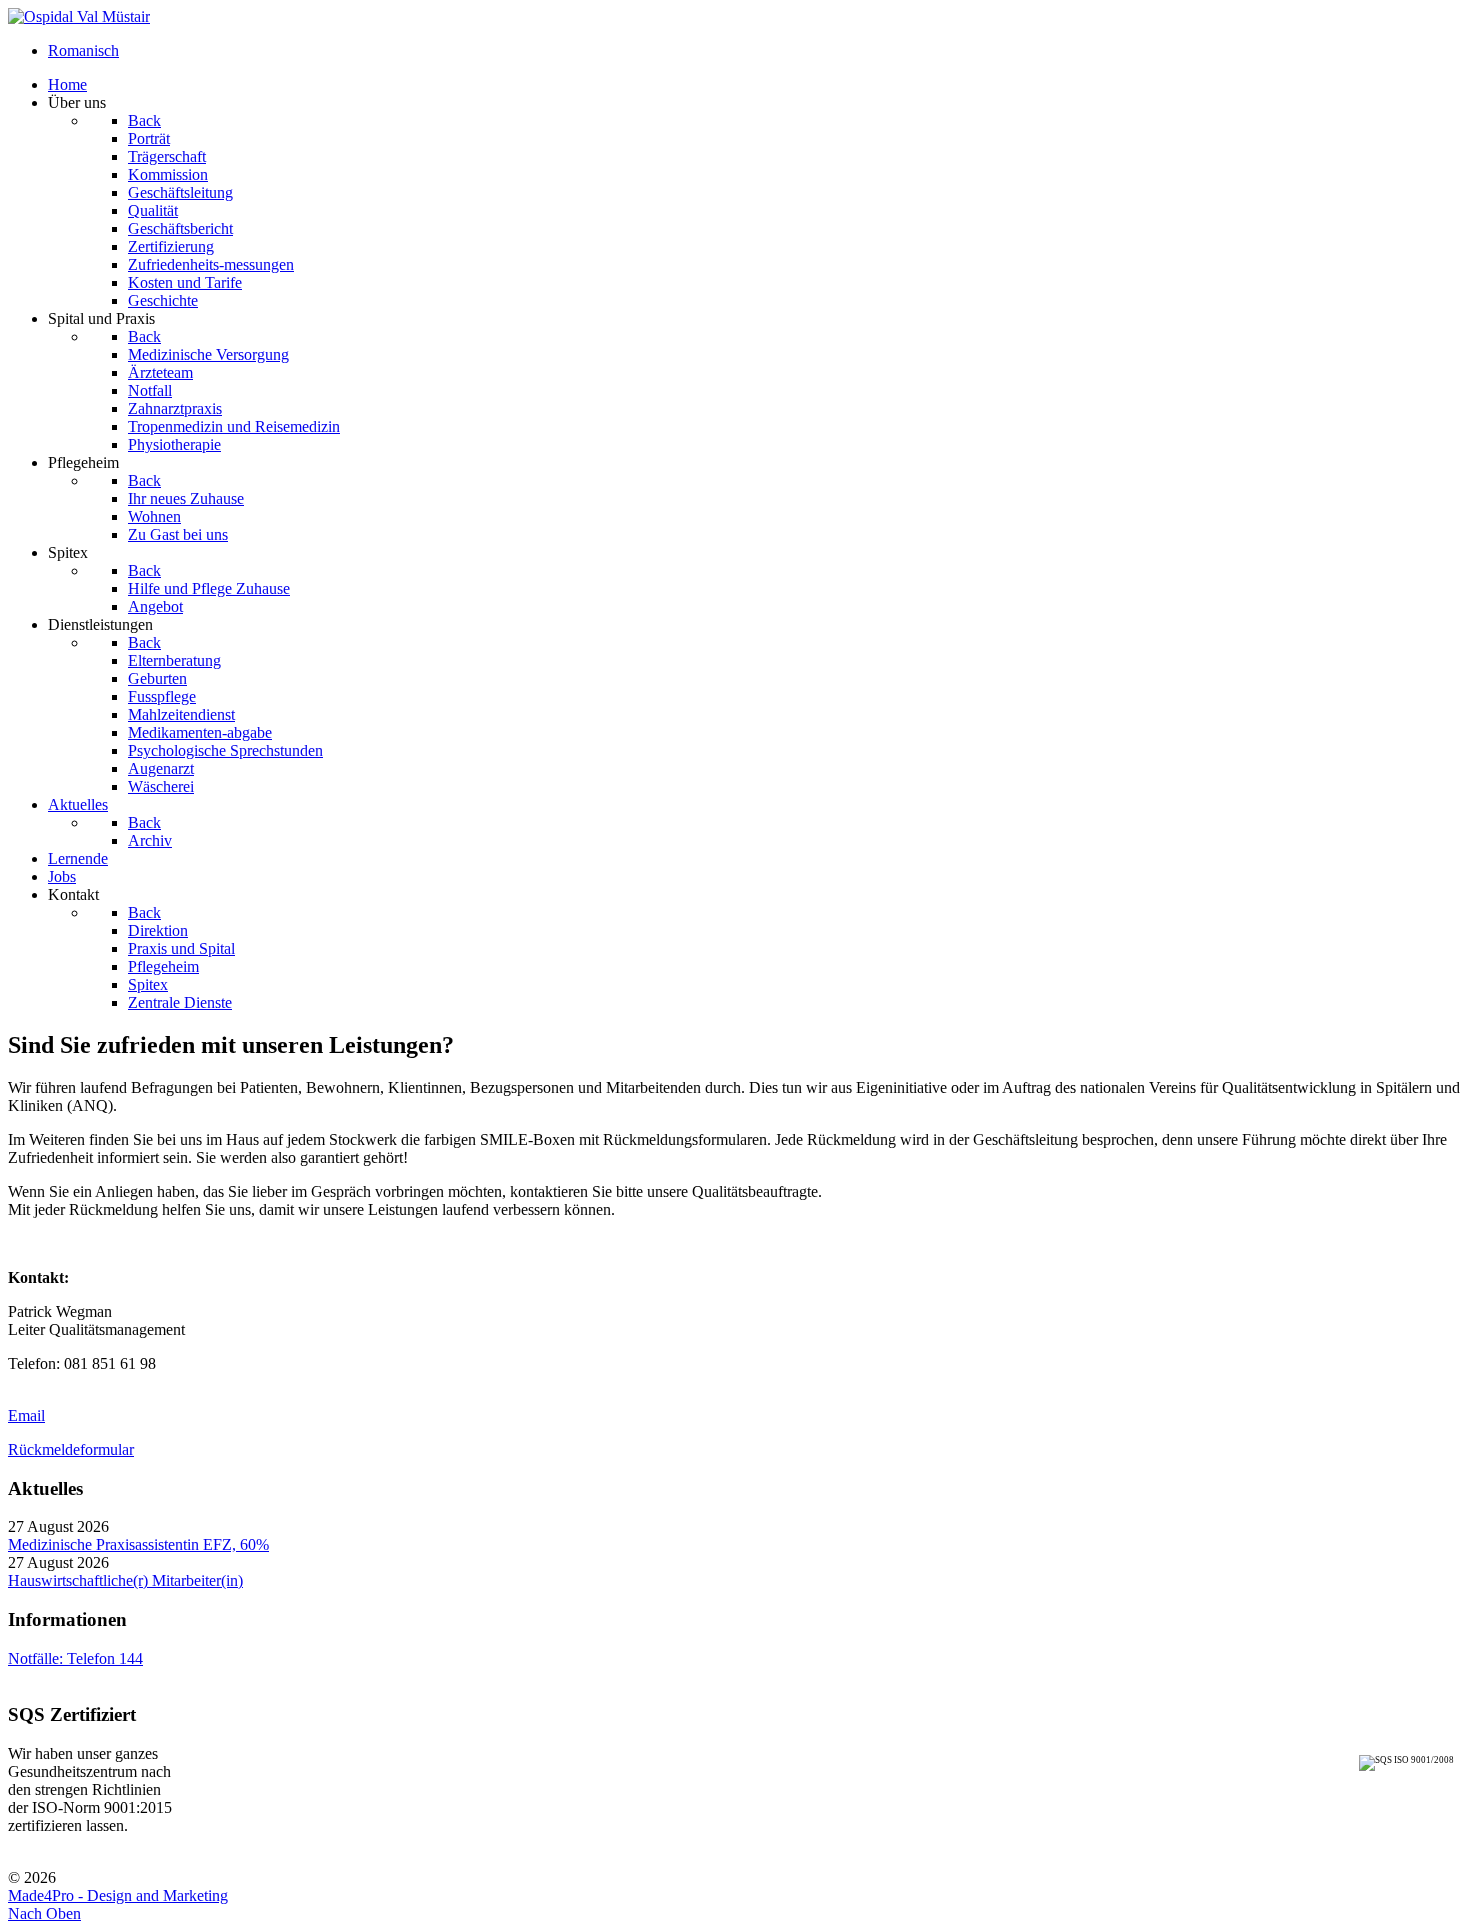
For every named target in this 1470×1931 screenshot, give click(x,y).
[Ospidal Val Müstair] (79, 16)
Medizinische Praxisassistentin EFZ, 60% (138, 1544)
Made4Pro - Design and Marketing (118, 1895)
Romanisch (83, 50)
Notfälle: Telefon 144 (75, 1658)
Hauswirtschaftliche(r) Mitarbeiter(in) (125, 1580)
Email (26, 1415)
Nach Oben (44, 1913)
